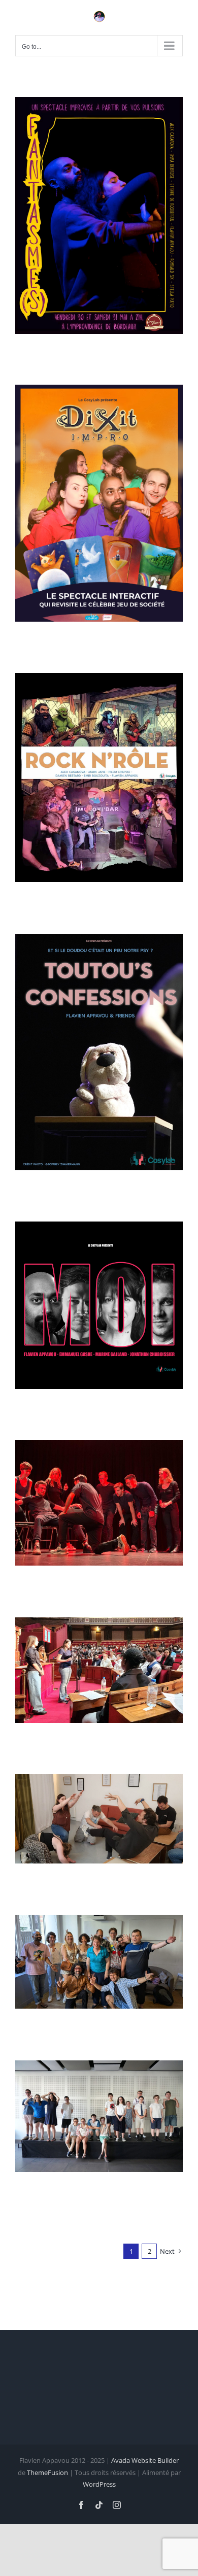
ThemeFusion (47, 2472)
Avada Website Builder (145, 2460)
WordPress (99, 2484)
